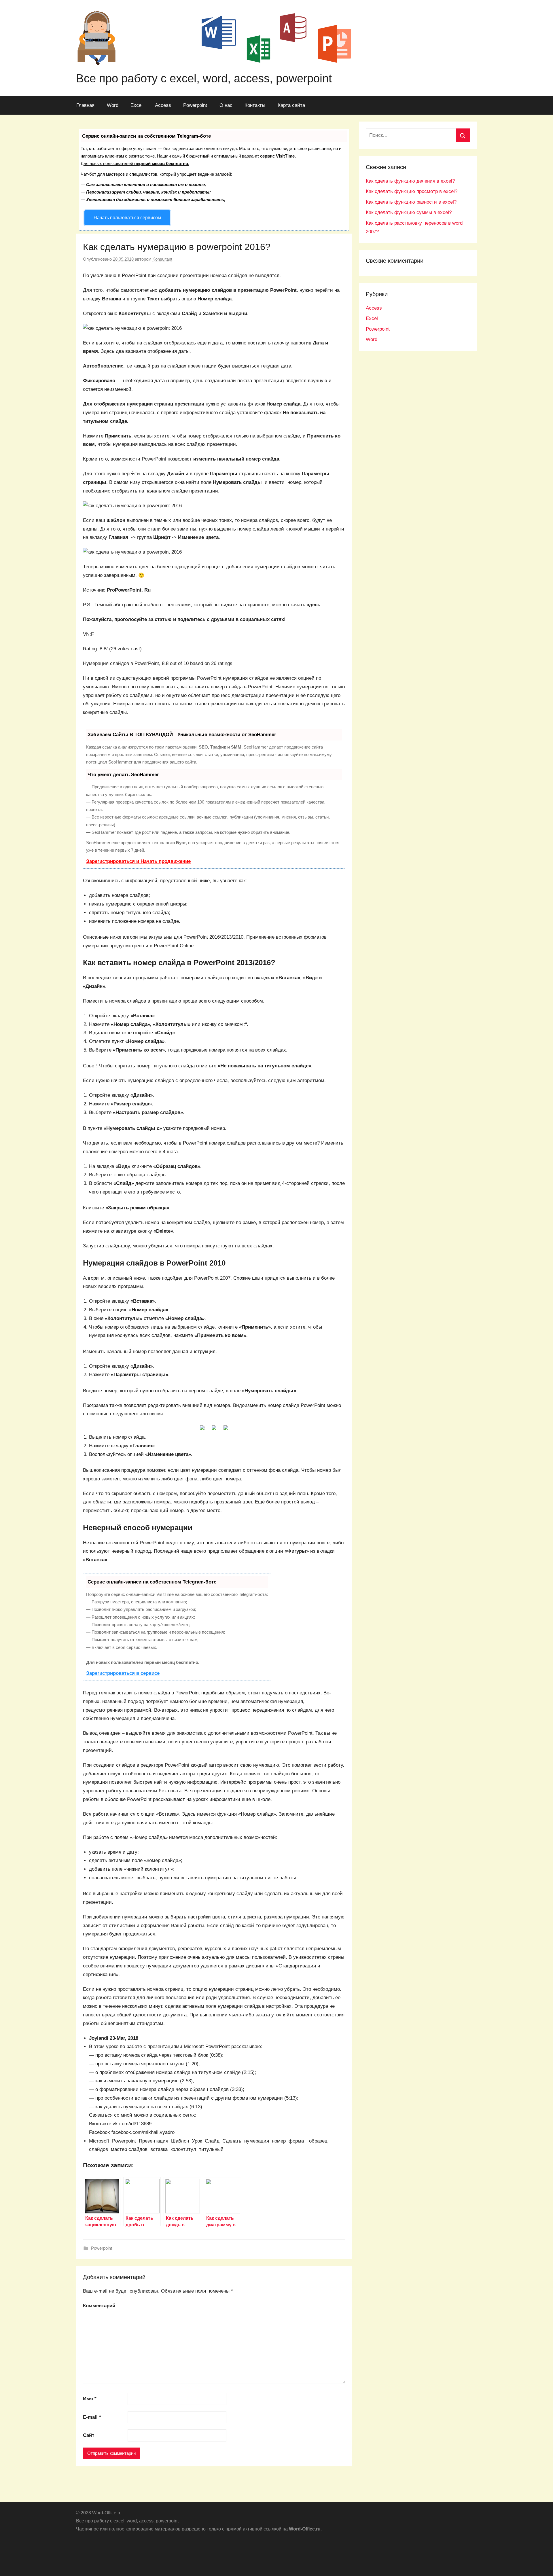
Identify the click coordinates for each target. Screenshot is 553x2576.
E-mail (92, 2417)
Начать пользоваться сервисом (127, 218)
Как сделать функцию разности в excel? (411, 202)
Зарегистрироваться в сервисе (123, 1673)
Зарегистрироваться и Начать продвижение (138, 861)
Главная (85, 105)
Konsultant (162, 259)
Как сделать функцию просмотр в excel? (412, 191)
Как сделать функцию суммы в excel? (409, 212)
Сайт (89, 2435)
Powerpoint (195, 105)
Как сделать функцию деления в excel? (410, 181)
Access (163, 105)
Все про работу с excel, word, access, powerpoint (204, 78)
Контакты (255, 105)
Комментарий (99, 2306)
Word (113, 105)
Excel (137, 105)
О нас (226, 105)
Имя (90, 2399)
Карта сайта (291, 105)
